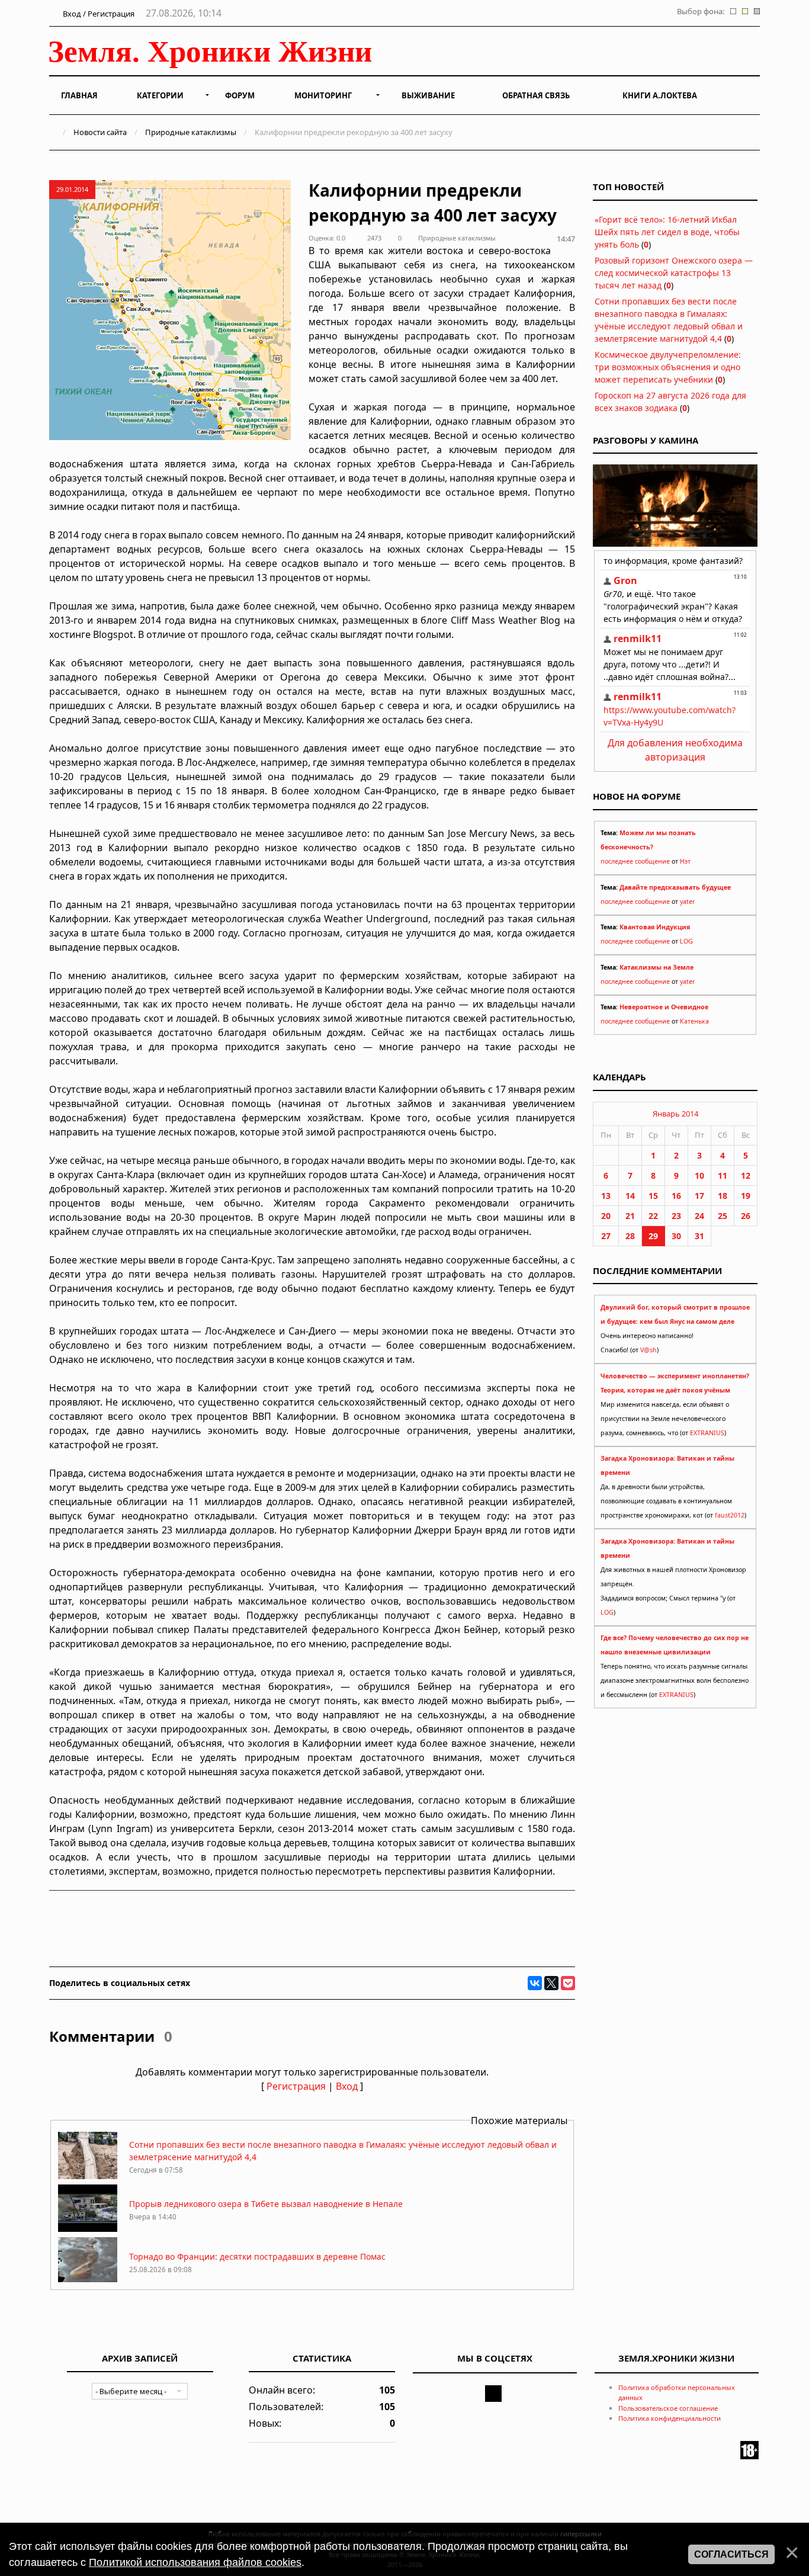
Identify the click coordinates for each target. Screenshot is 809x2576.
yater (687, 902)
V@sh (649, 1350)
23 (676, 1216)
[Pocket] (568, 1983)
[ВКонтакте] (535, 1983)
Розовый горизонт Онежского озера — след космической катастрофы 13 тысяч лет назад (674, 273)
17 (699, 1196)
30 (676, 1236)
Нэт (685, 861)
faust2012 (730, 1515)
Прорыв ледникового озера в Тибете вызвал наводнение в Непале (266, 2204)
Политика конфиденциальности (670, 2418)
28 (630, 1236)
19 (746, 1196)
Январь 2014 (675, 1114)
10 (699, 1175)
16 (676, 1196)
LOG (686, 941)
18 (723, 1196)
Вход (347, 2086)
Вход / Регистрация (98, 14)
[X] (551, 1983)
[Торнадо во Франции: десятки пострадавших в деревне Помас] (88, 2281)
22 (653, 1216)
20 (606, 1216)
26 (746, 1216)
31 (699, 1236)
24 (699, 1216)
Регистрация (296, 2086)
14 (630, 1196)
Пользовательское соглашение (668, 2408)
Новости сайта (100, 132)
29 (653, 1236)
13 (606, 1196)
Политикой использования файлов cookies (195, 2562)
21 (630, 1216)
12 (746, 1175)
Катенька (694, 1021)
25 (723, 1216)
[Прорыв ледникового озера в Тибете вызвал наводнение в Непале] (88, 2229)
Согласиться (731, 2554)
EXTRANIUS (707, 1433)
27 (606, 1236)
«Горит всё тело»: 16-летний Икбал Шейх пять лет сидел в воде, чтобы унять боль (667, 232)
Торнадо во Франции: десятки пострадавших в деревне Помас (257, 2256)
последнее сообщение (635, 861)
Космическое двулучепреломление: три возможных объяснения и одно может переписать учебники (668, 367)
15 (653, 1196)
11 (723, 1175)
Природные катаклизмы (191, 132)
